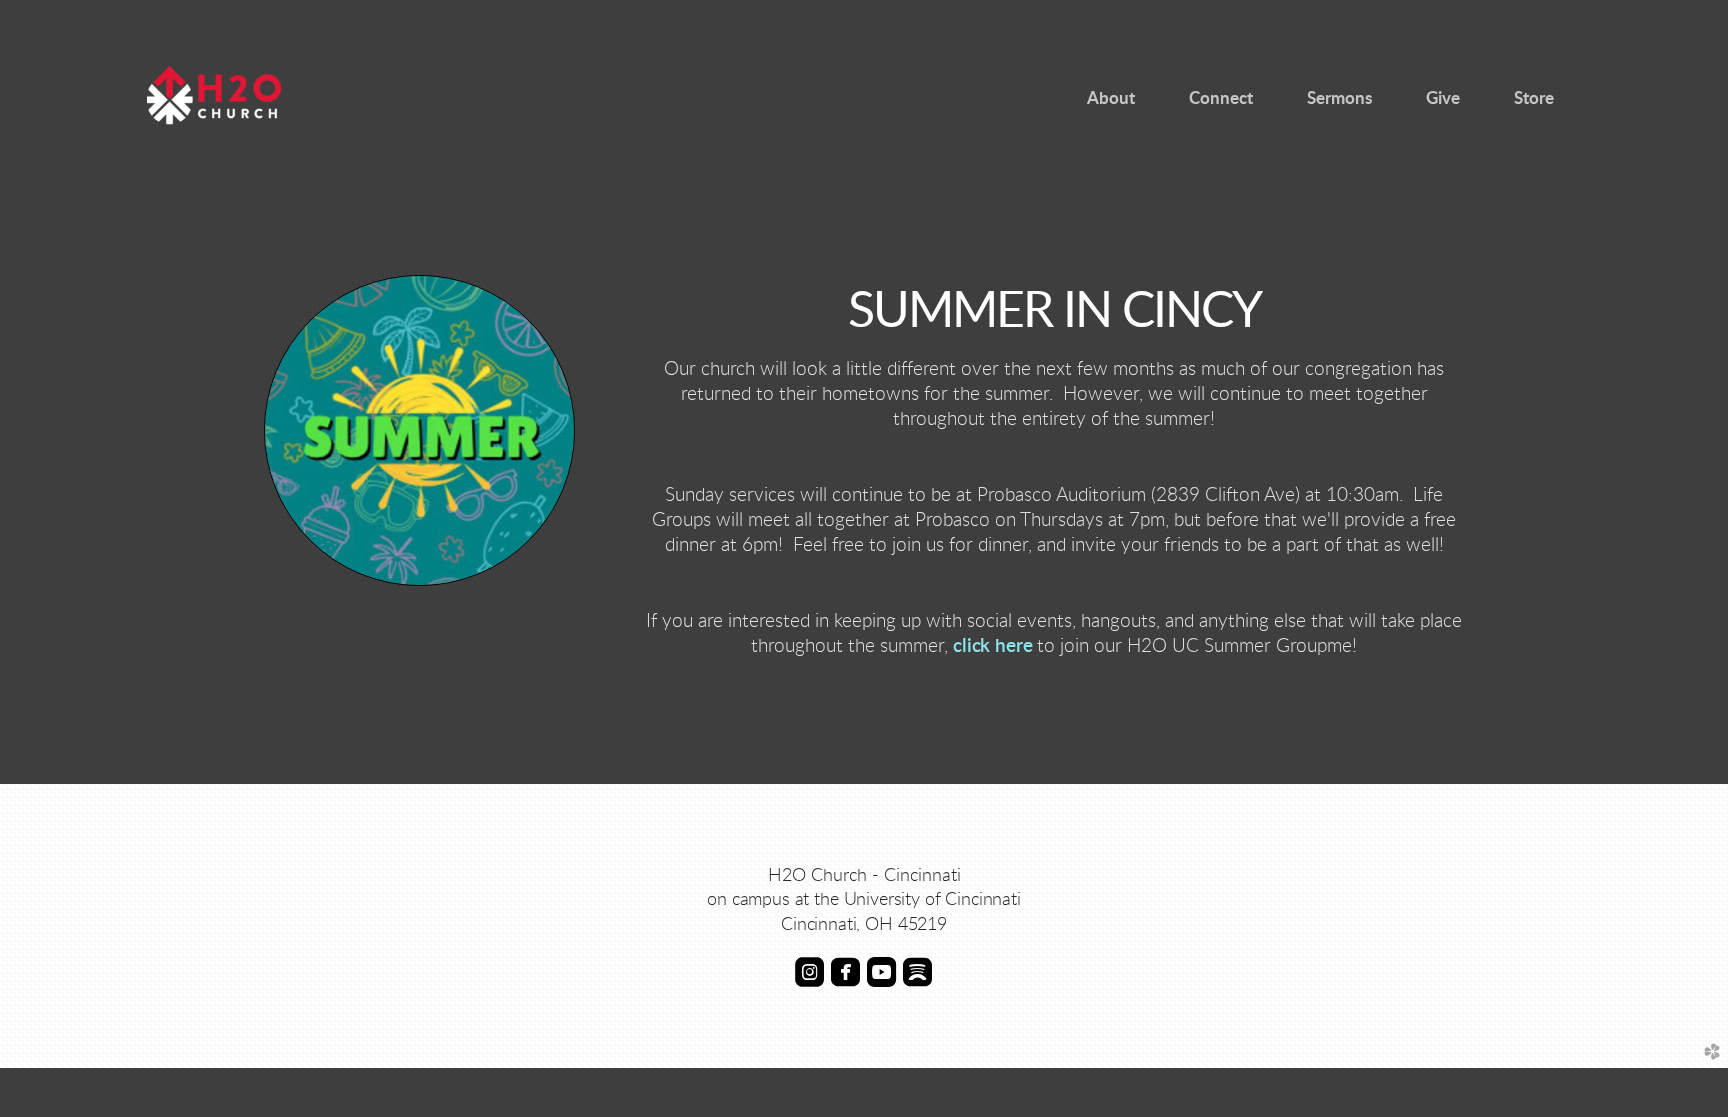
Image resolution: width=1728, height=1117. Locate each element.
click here (992, 646)
